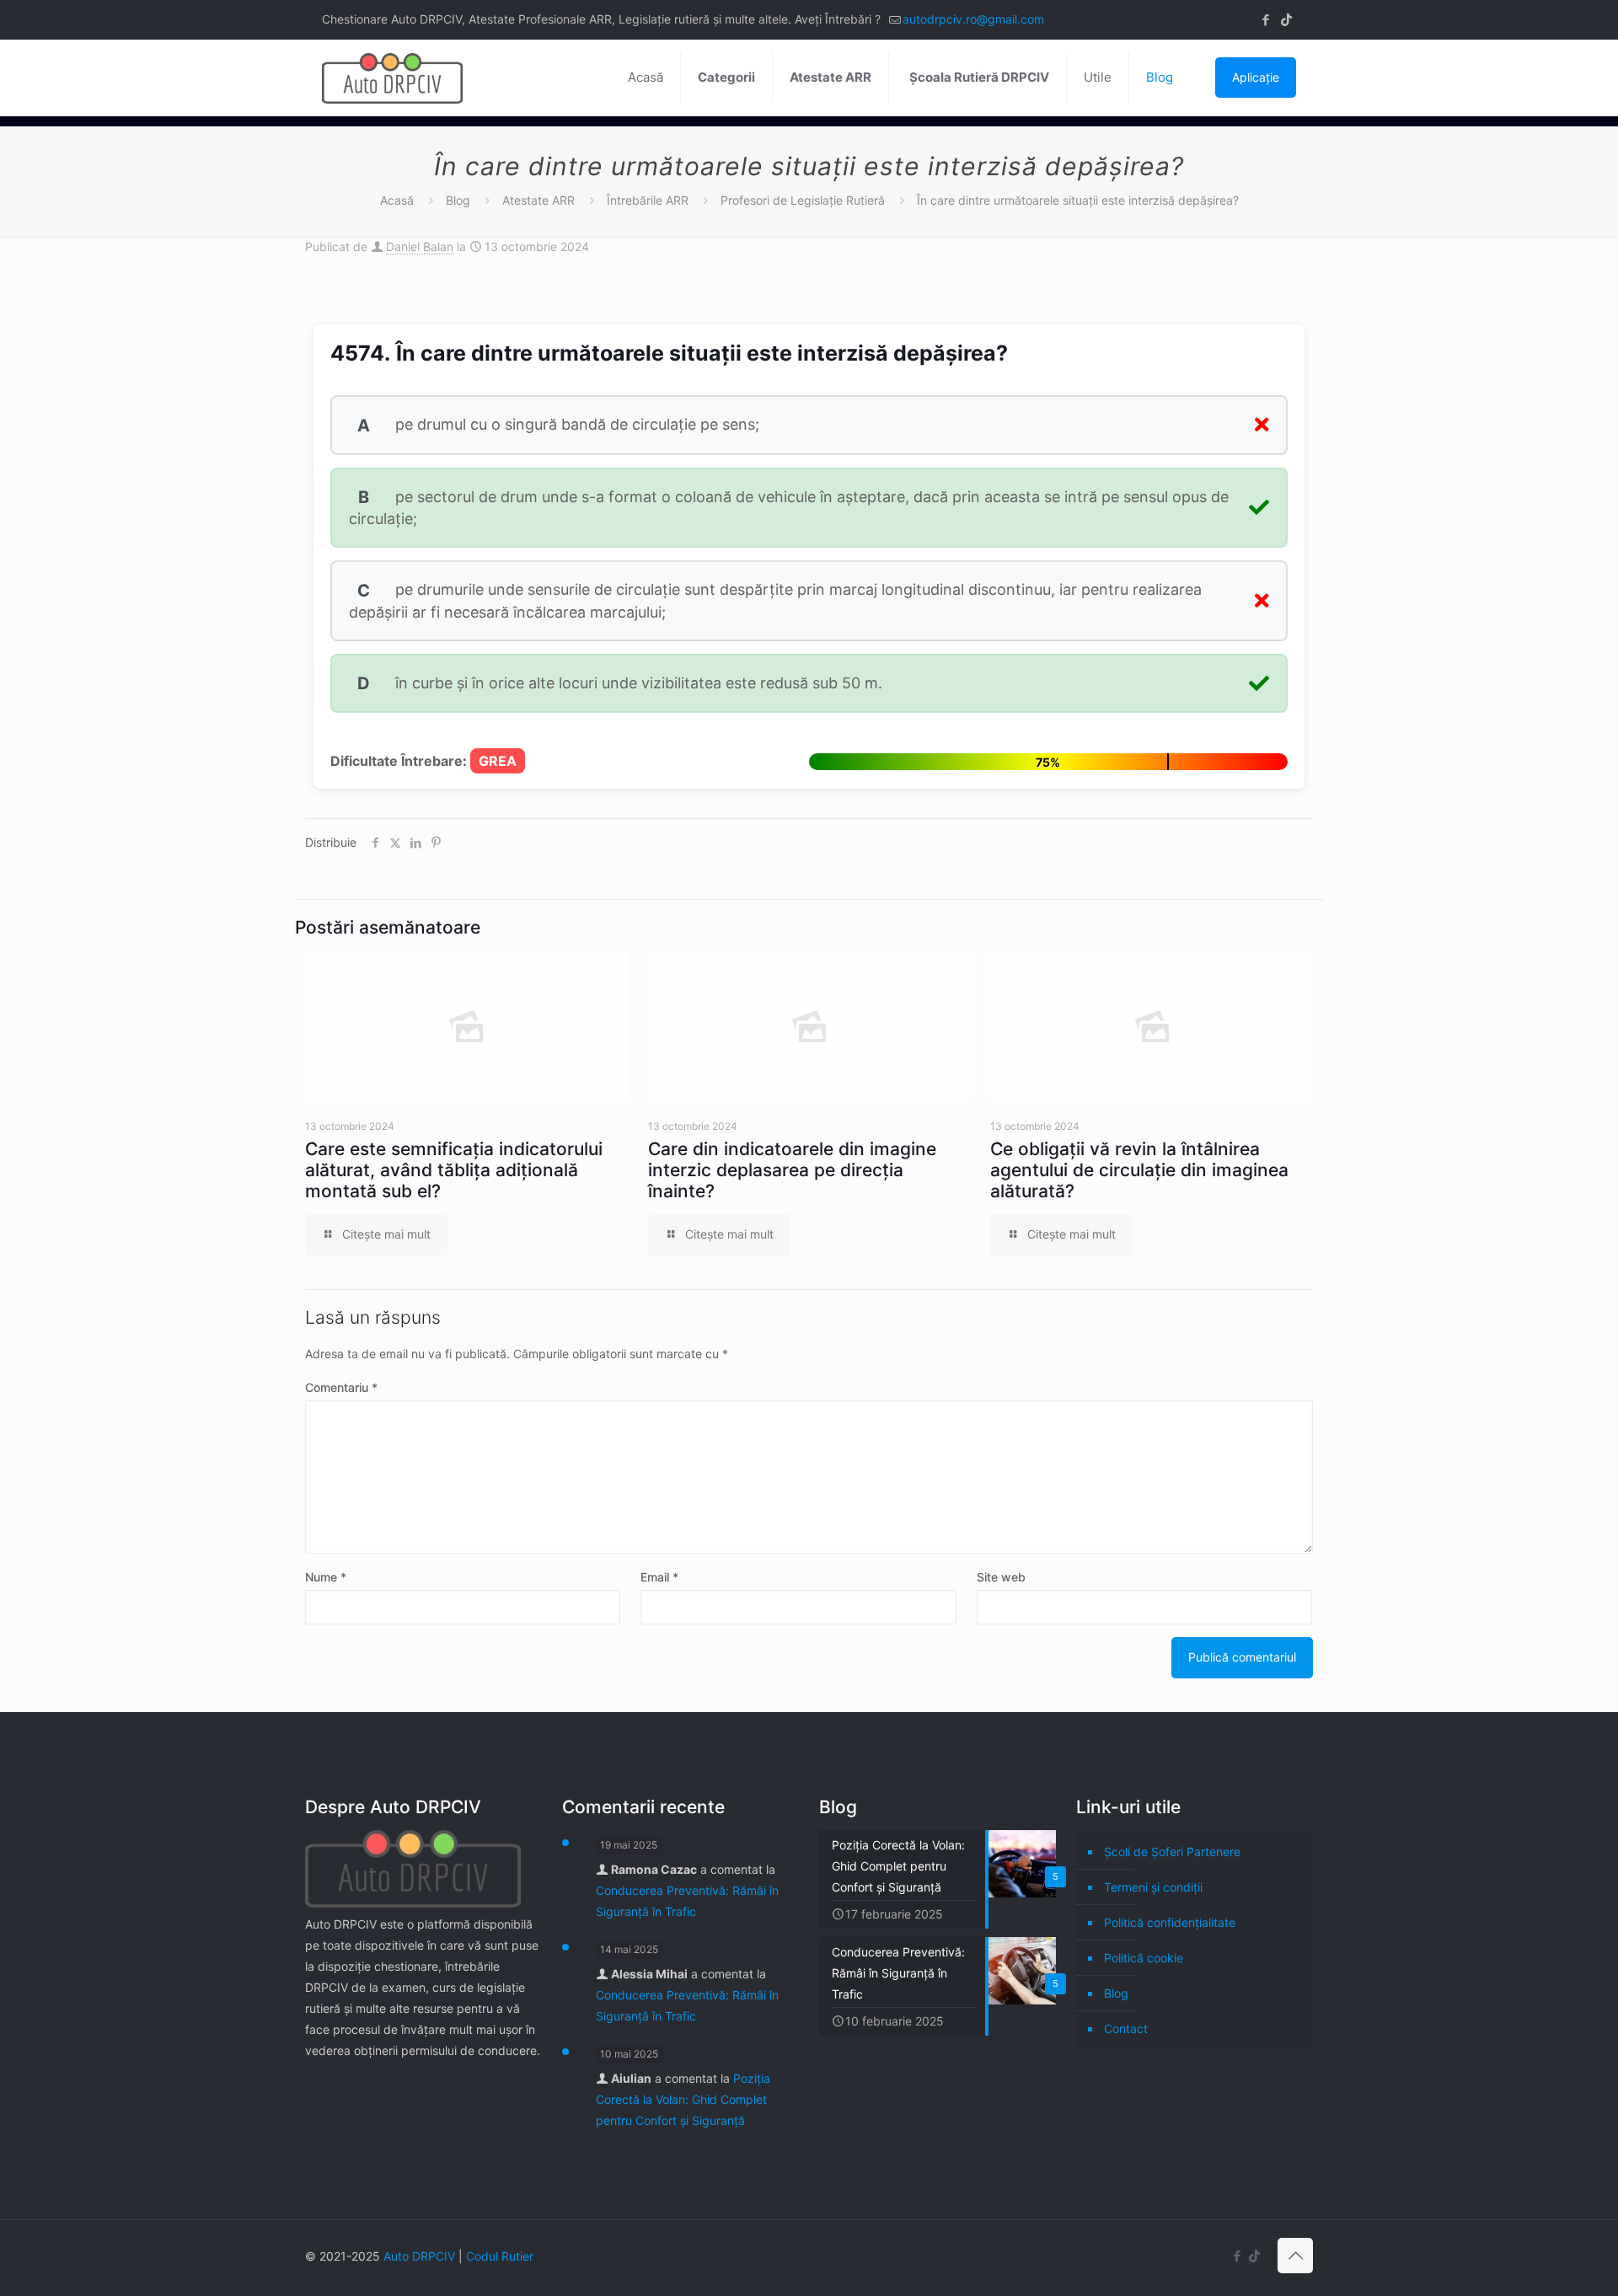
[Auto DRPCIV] (392, 78)
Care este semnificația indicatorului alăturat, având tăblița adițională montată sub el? (454, 1170)
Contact (1126, 2028)
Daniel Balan (420, 246)
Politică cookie (1144, 1958)
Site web (1001, 1577)
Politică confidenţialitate (1170, 1922)
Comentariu (341, 1387)
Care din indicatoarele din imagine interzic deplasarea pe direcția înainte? (792, 1170)
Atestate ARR (538, 200)
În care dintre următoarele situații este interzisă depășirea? (1078, 200)
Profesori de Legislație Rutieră (803, 200)
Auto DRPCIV (419, 2256)
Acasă (397, 200)
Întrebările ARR (648, 200)
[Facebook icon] (1265, 20)
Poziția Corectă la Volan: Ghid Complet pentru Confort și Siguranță (683, 2099)
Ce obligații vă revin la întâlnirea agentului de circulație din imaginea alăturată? (1139, 1170)
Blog (458, 200)
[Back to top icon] (1295, 2256)
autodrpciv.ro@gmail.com (973, 19)
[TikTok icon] (1286, 20)
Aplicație (1256, 77)
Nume (326, 1577)
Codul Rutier (500, 2256)
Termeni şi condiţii (1153, 1887)
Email (659, 1577)
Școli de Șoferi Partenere (1172, 1852)
